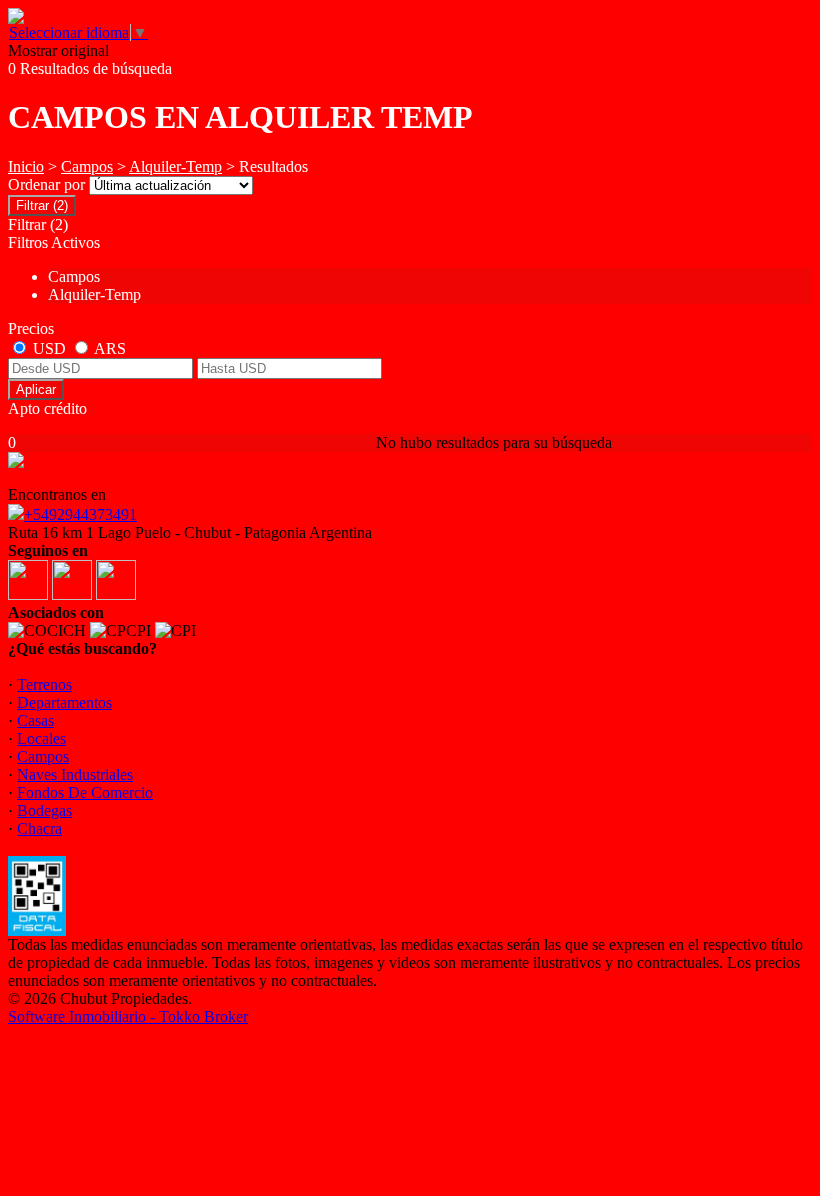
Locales (41, 738)
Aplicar (36, 389)
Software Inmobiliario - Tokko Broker (128, 1016)
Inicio (26, 166)
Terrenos (44, 684)
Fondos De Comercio (85, 792)
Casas (35, 720)
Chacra (39, 828)
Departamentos (64, 702)
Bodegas (44, 810)
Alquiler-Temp (175, 166)
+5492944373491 (80, 514)
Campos (87, 166)
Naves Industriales (75, 774)
